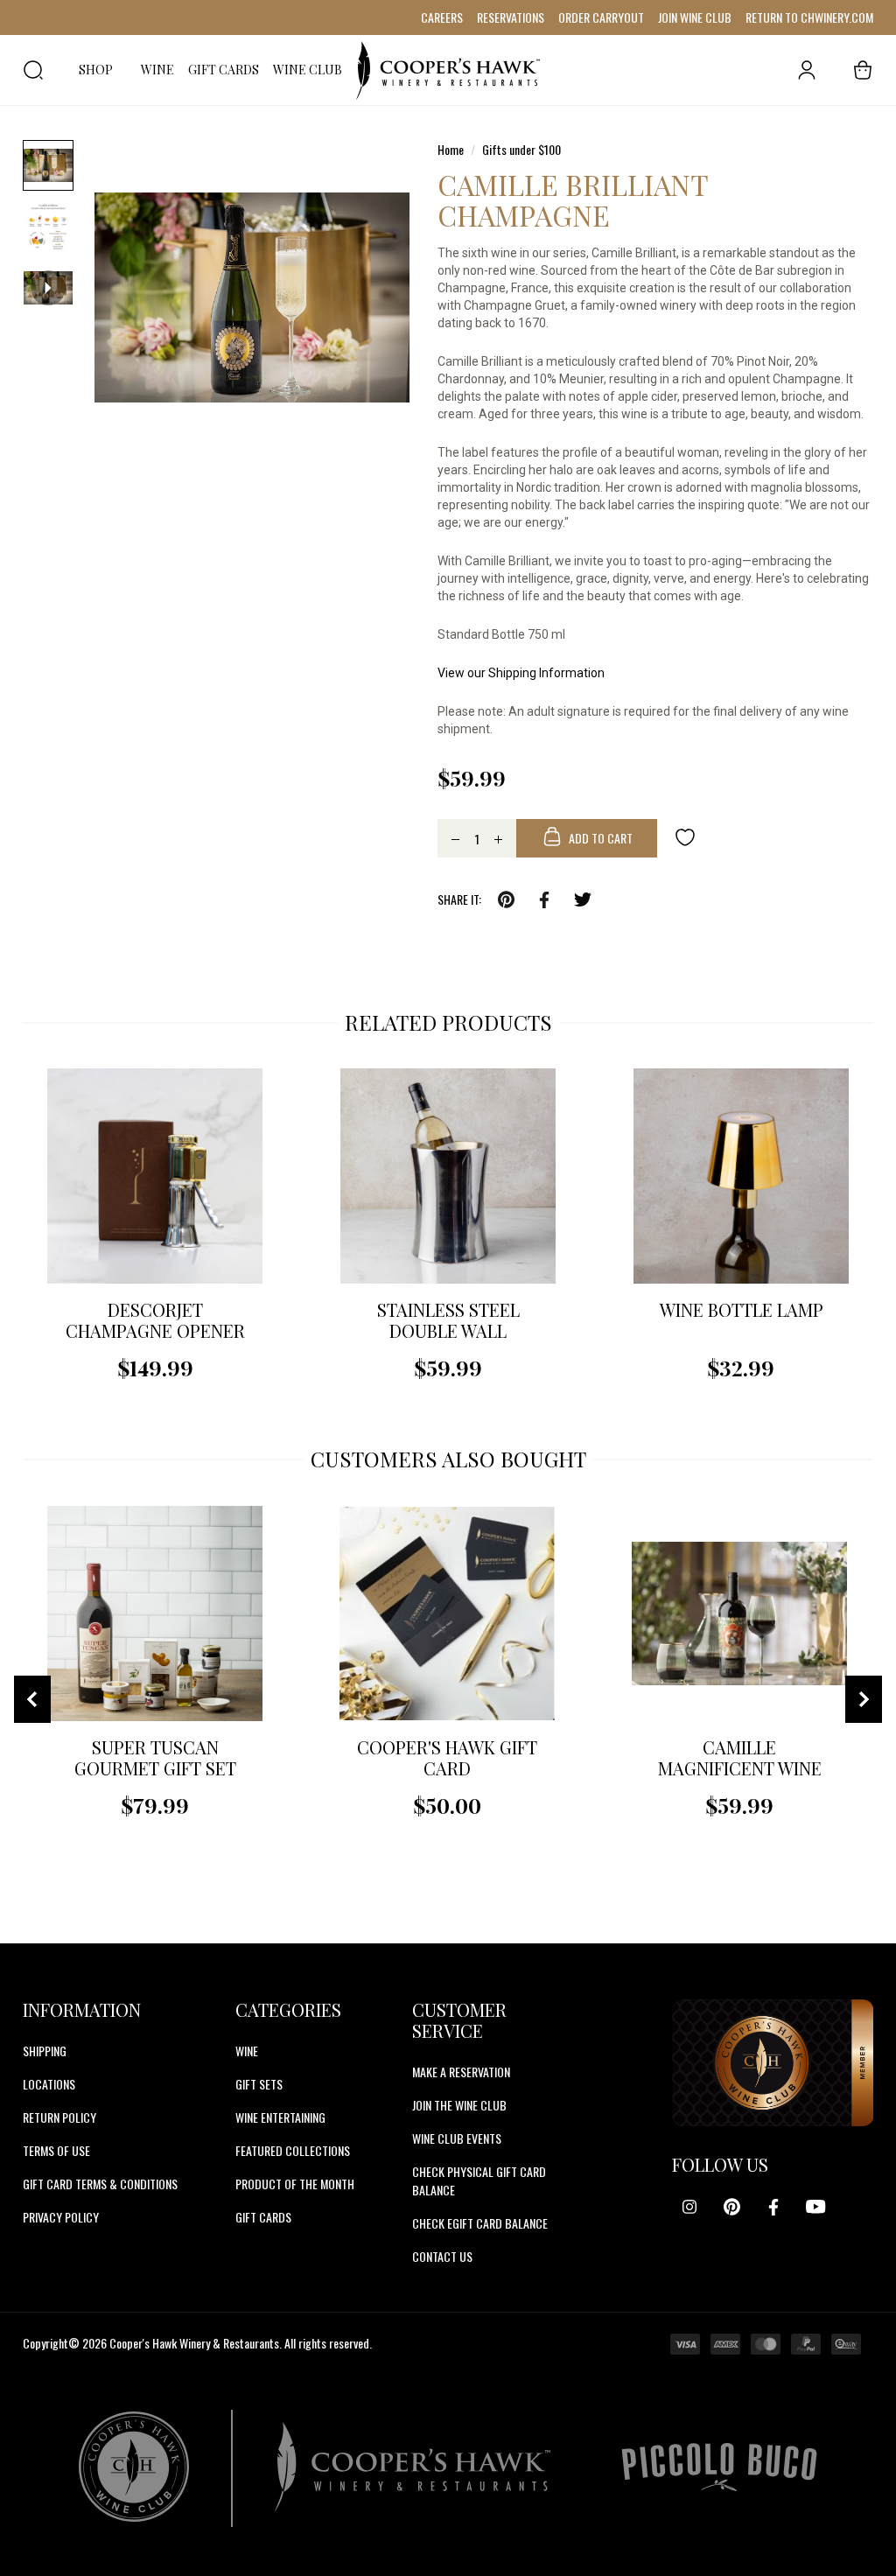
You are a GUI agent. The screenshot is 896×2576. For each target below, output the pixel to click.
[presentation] (32, 1699)
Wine (247, 2051)
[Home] (448, 70)
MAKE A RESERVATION (461, 2072)
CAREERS (442, 17)
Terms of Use (56, 2150)
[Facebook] (773, 2207)
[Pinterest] (731, 2207)
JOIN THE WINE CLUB (459, 2105)
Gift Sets (259, 2084)
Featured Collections (293, 2150)
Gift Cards (263, 2217)
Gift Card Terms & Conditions (100, 2184)
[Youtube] (815, 2207)
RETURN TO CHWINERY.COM (809, 17)
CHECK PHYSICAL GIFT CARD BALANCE (479, 2180)
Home (451, 149)
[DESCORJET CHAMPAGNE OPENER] (155, 1176)
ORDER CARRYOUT (601, 17)
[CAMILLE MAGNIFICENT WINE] (739, 1613)
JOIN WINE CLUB (695, 17)
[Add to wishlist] (685, 836)
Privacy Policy (61, 2217)
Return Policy (59, 2117)
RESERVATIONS (511, 17)
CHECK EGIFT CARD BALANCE (480, 2223)
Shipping (45, 2051)
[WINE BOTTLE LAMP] (741, 1176)
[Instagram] (689, 2207)
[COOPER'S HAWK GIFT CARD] (447, 1613)
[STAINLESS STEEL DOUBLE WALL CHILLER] (448, 1176)
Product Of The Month (295, 2184)
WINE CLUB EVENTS (457, 2138)
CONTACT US (442, 2256)
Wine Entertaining (280, 2117)
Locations (49, 2084)
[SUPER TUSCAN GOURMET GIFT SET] (155, 1613)
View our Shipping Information (521, 673)
